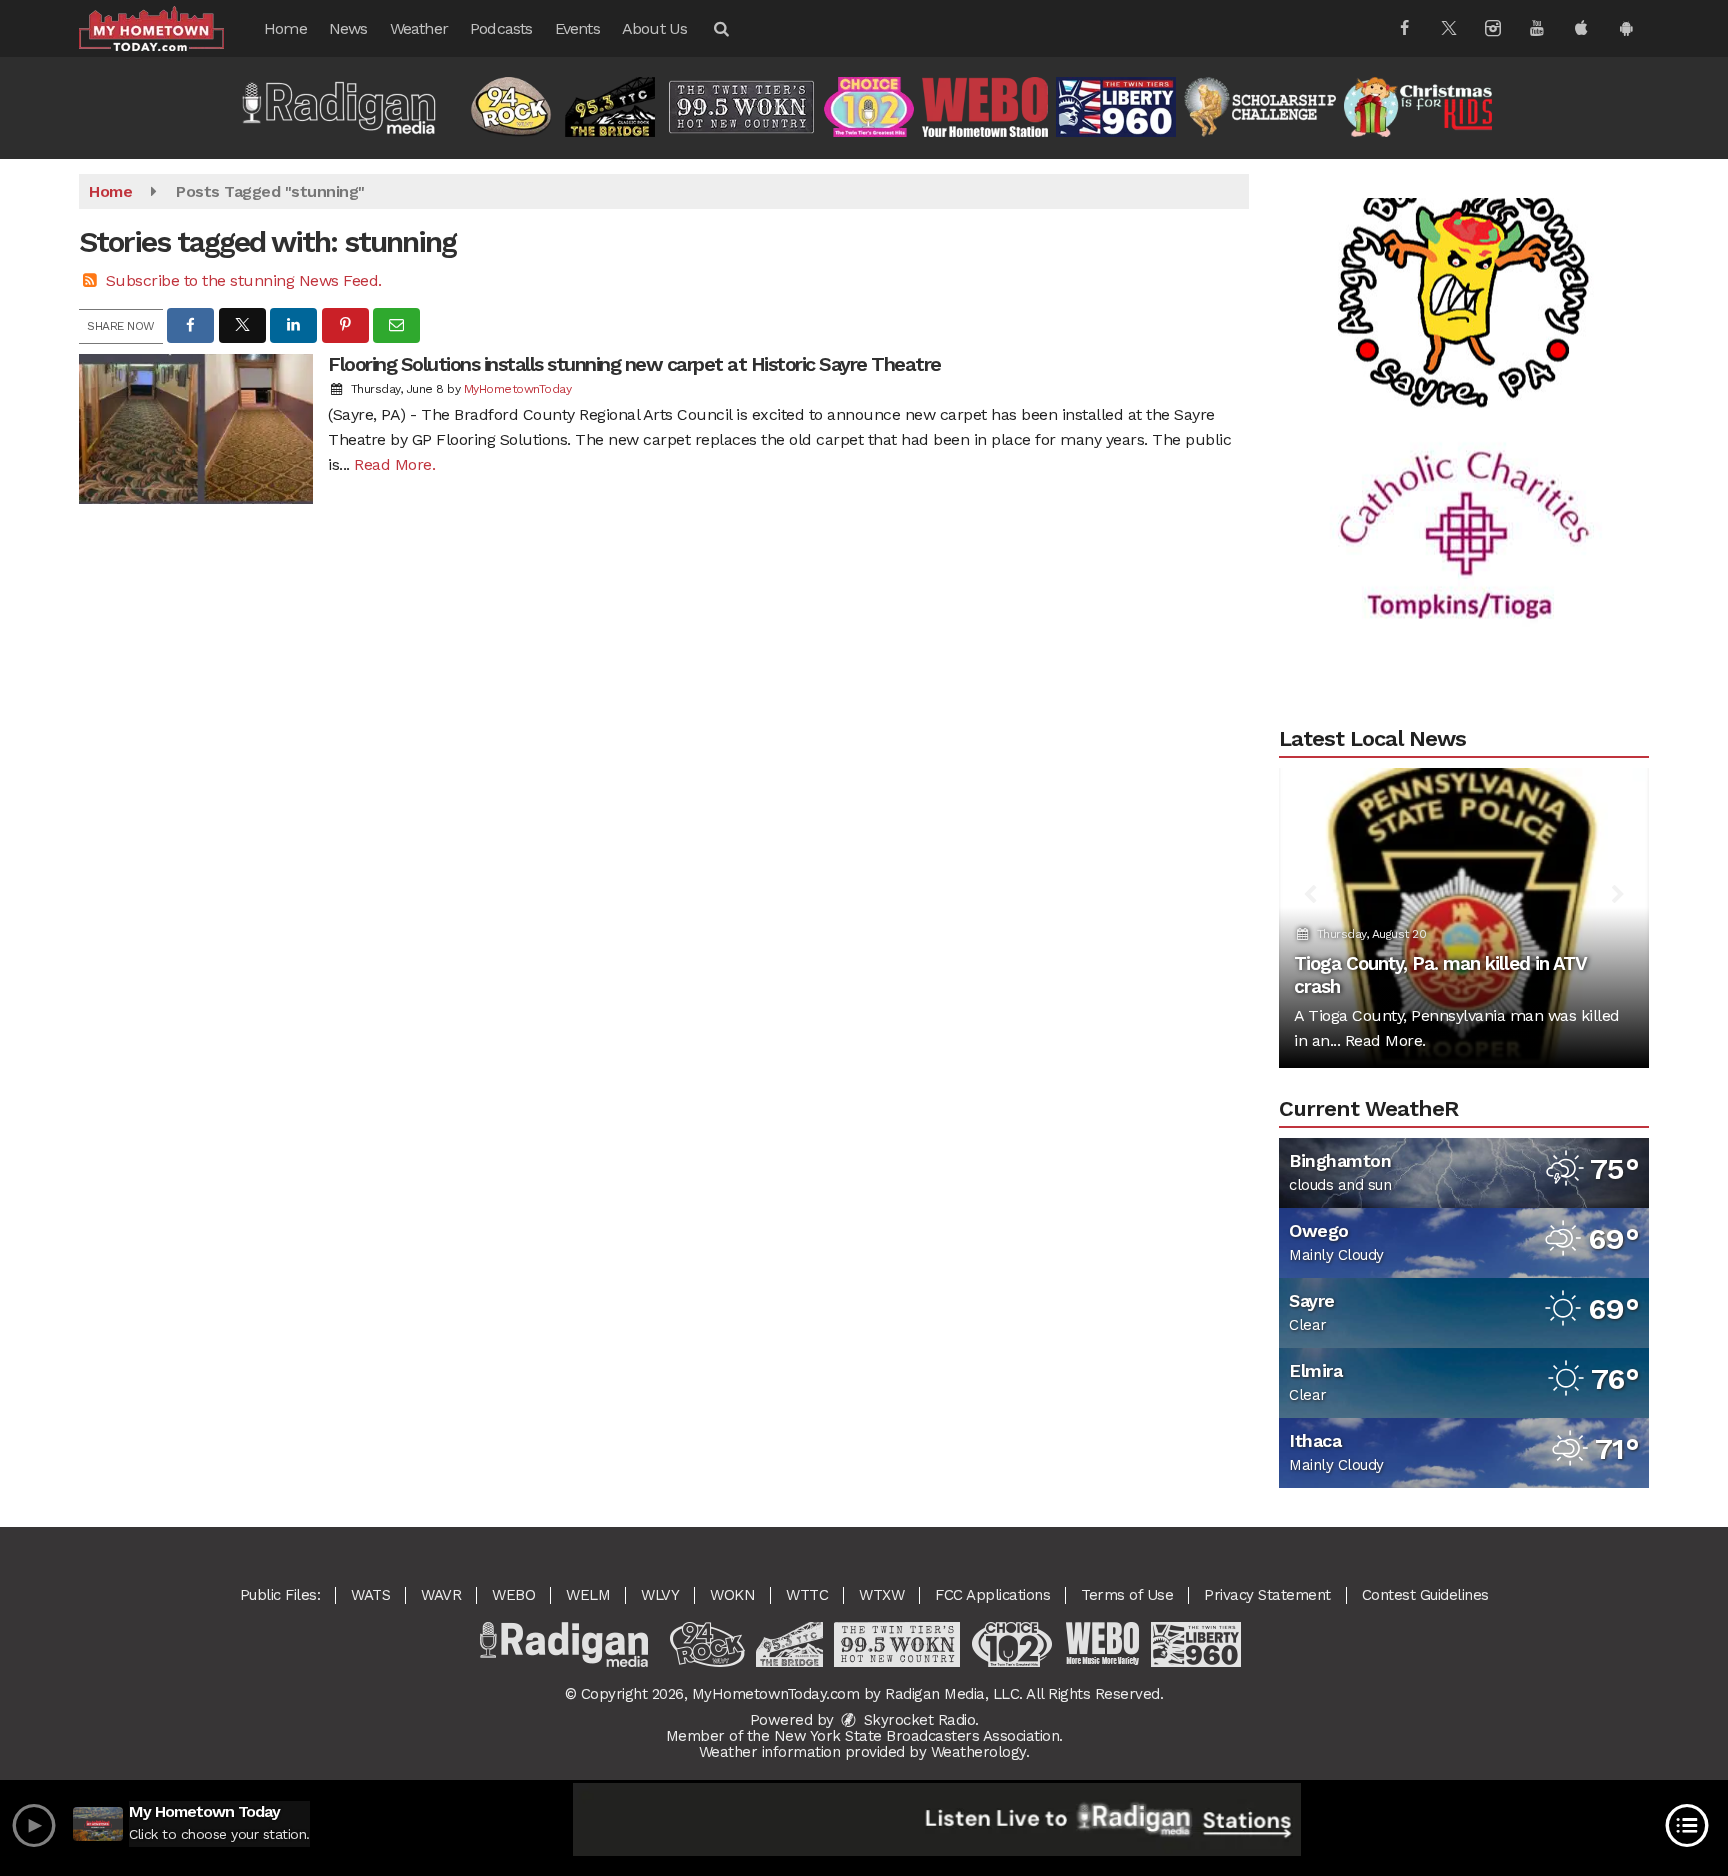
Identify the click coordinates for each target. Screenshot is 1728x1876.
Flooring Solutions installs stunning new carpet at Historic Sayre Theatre (634, 364)
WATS (370, 1595)
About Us (655, 28)
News (348, 28)
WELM (588, 1595)
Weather (419, 28)
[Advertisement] (1464, 250)
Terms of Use (1127, 1595)
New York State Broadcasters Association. (918, 1736)
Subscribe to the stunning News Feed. (244, 280)
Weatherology (978, 1752)
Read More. (394, 464)
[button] (720, 28)
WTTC (807, 1595)
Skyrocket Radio (917, 1720)
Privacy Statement (1267, 1595)
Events (577, 28)
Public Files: (280, 1595)
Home (285, 28)
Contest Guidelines (1425, 1595)
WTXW (881, 1595)
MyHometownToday (518, 389)
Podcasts (501, 28)
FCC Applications (992, 1595)
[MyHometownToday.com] (166, 27)
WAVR (441, 1595)
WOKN (732, 1595)
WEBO (513, 1595)
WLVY (660, 1595)
